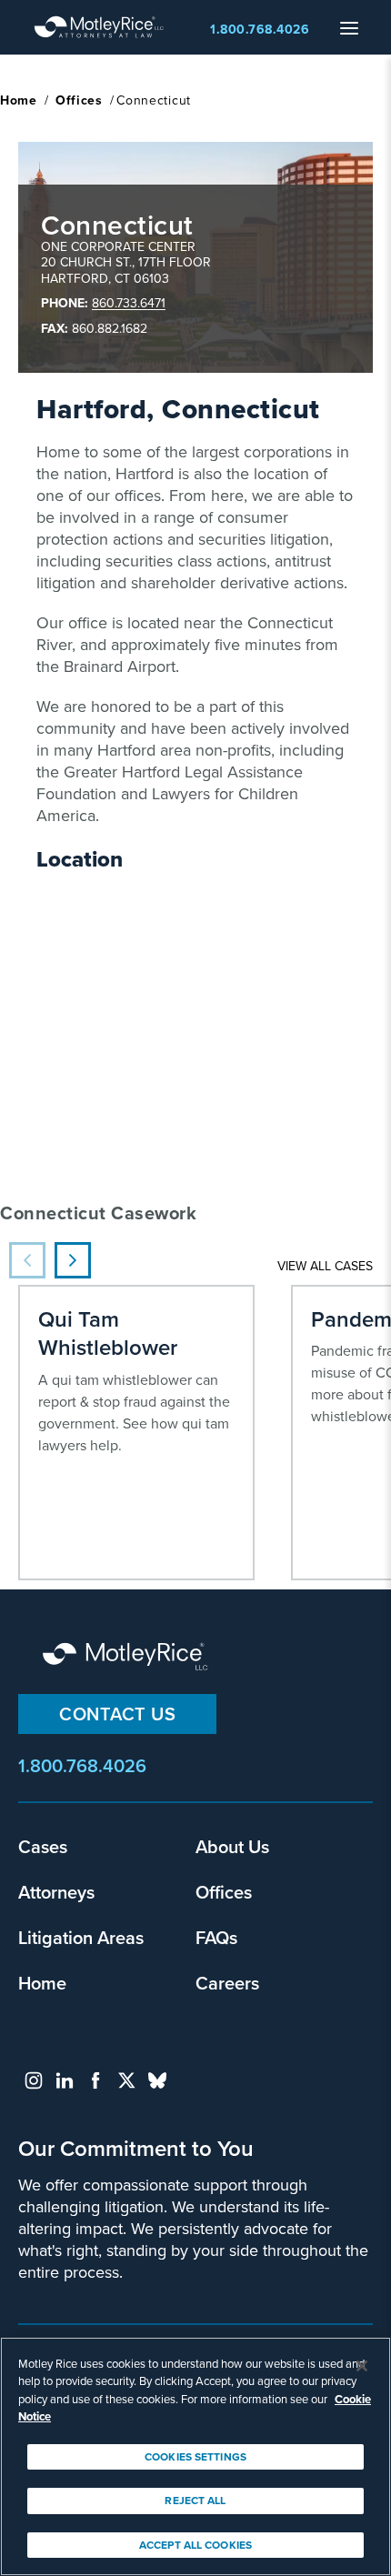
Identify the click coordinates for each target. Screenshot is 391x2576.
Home (19, 100)
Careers (227, 1983)
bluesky (157, 2080)
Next (73, 1260)
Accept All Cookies (195, 2545)
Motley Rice (127, 1658)
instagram (34, 2080)
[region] (195, 2456)
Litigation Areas (81, 1937)
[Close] (362, 2366)
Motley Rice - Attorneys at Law (99, 27)
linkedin (65, 2080)
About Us (232, 1846)
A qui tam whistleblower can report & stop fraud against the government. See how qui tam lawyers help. (134, 1380)
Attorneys (56, 1892)
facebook (95, 2080)
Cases (43, 1846)
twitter (126, 2080)
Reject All (195, 2501)
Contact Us (117, 1714)
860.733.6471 (129, 303)
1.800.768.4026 (260, 30)
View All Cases (325, 1266)
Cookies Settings (195, 2457)
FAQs (216, 1937)
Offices (79, 100)
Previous (27, 1260)
